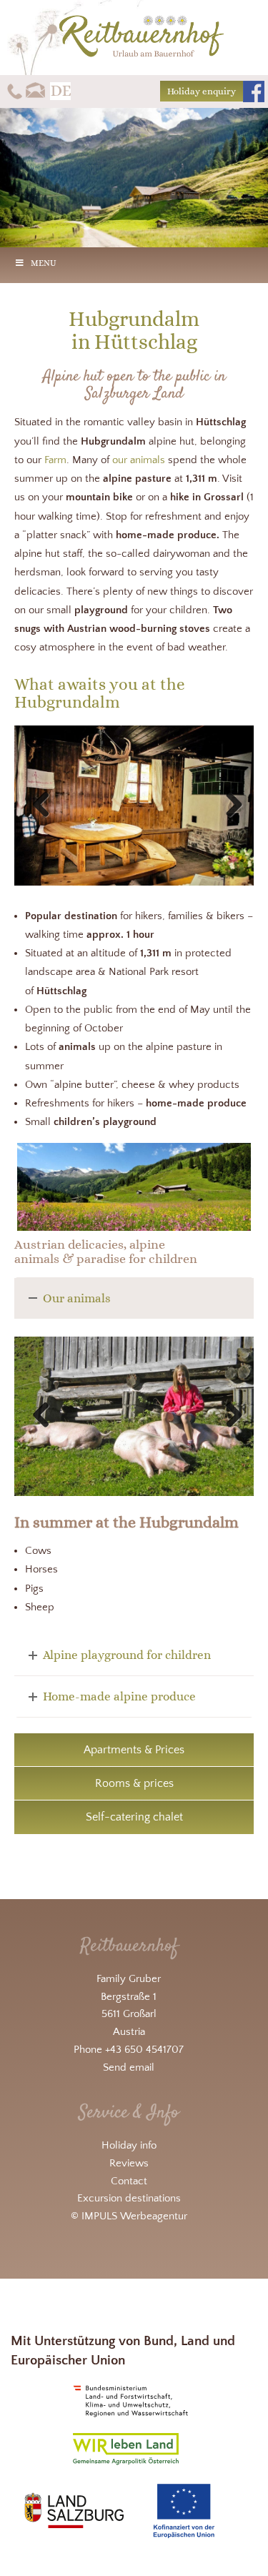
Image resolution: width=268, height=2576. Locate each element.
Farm (55, 460)
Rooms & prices (134, 1783)
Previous (46, 806)
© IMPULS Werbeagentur (129, 2216)
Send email (129, 2067)
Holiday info (129, 2145)
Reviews (129, 2163)
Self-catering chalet (134, 1817)
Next (229, 806)
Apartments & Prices (134, 1750)
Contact (129, 2180)
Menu (44, 263)
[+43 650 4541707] (15, 90)
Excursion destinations (129, 2198)
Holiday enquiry (202, 91)
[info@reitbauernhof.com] (36, 90)
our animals (139, 460)
